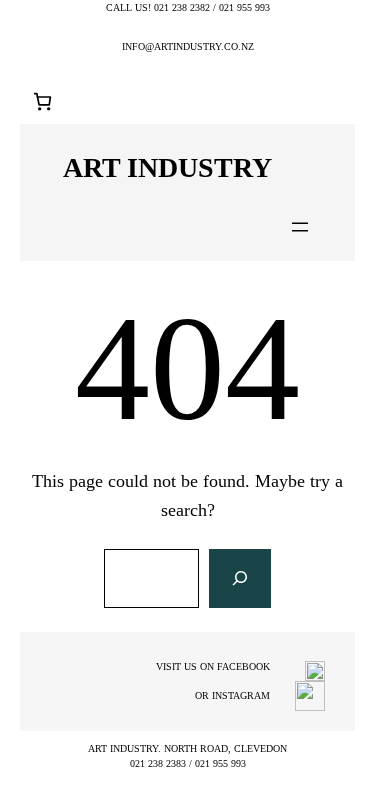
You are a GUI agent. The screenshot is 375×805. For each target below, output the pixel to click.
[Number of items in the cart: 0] (42, 101)
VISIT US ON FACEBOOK (213, 666)
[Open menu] (300, 227)
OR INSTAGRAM (232, 695)
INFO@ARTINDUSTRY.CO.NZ (188, 46)
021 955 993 (244, 7)
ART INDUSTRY (167, 167)
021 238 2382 (182, 7)
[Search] (240, 579)
